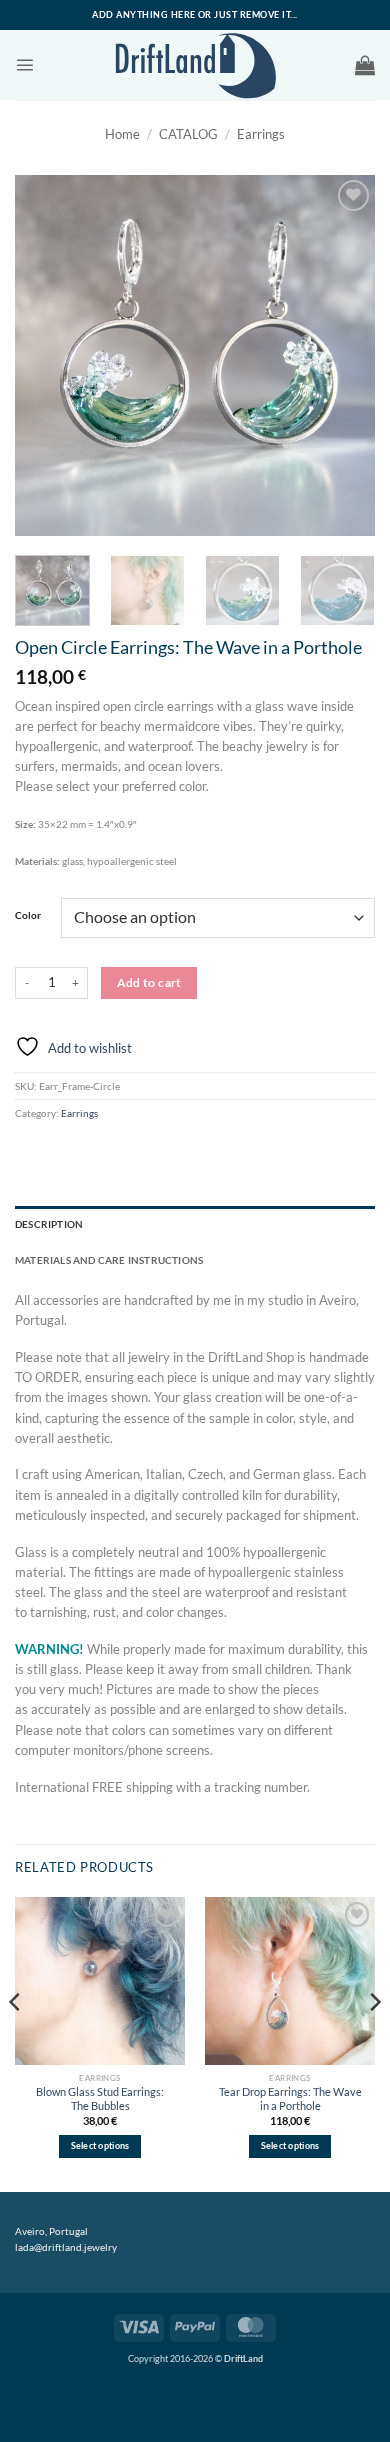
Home (122, 134)
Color (28, 915)
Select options (100, 2146)
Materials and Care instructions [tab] (109, 1260)
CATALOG (188, 134)
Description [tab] (49, 1224)
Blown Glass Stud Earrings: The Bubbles (100, 2098)
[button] (24, 64)
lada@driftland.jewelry (66, 2247)
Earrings (261, 134)
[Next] (343, 355)
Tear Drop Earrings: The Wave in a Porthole (290, 2098)
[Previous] (47, 355)
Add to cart (149, 982)
